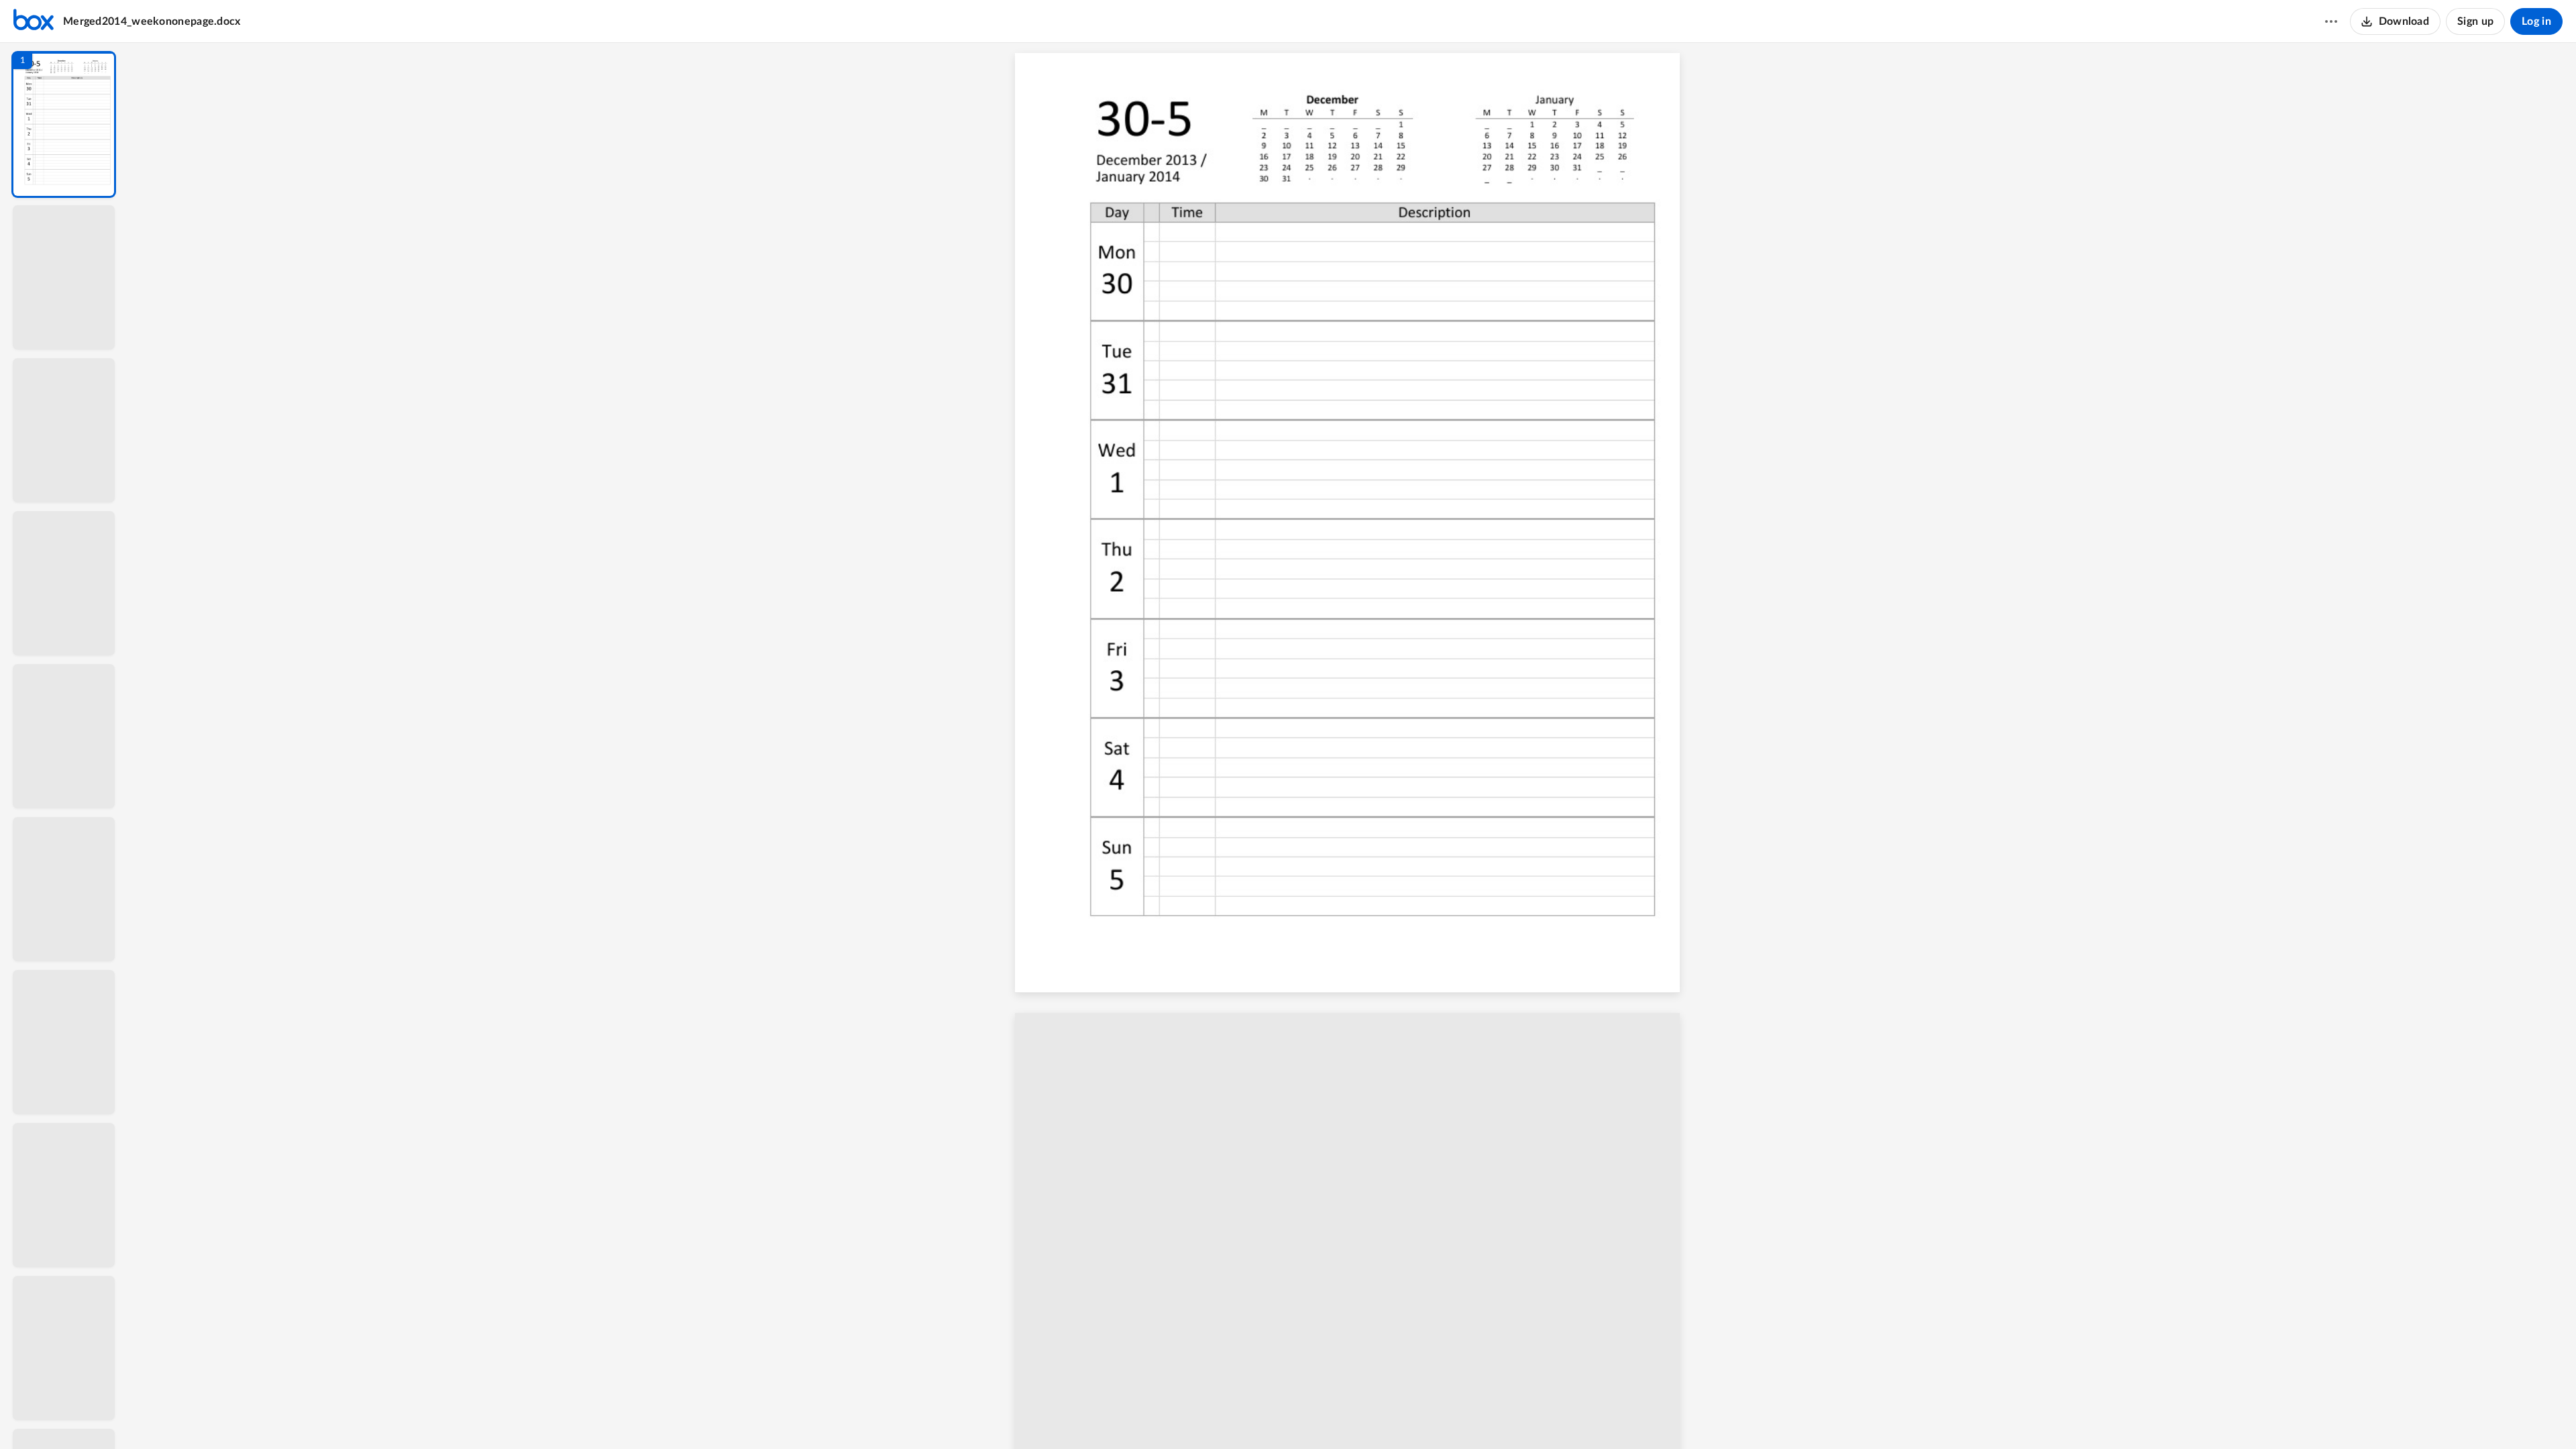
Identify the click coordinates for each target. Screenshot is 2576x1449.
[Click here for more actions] (2331, 21)
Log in (2536, 21)
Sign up (2475, 21)
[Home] (34, 21)
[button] (64, 124)
